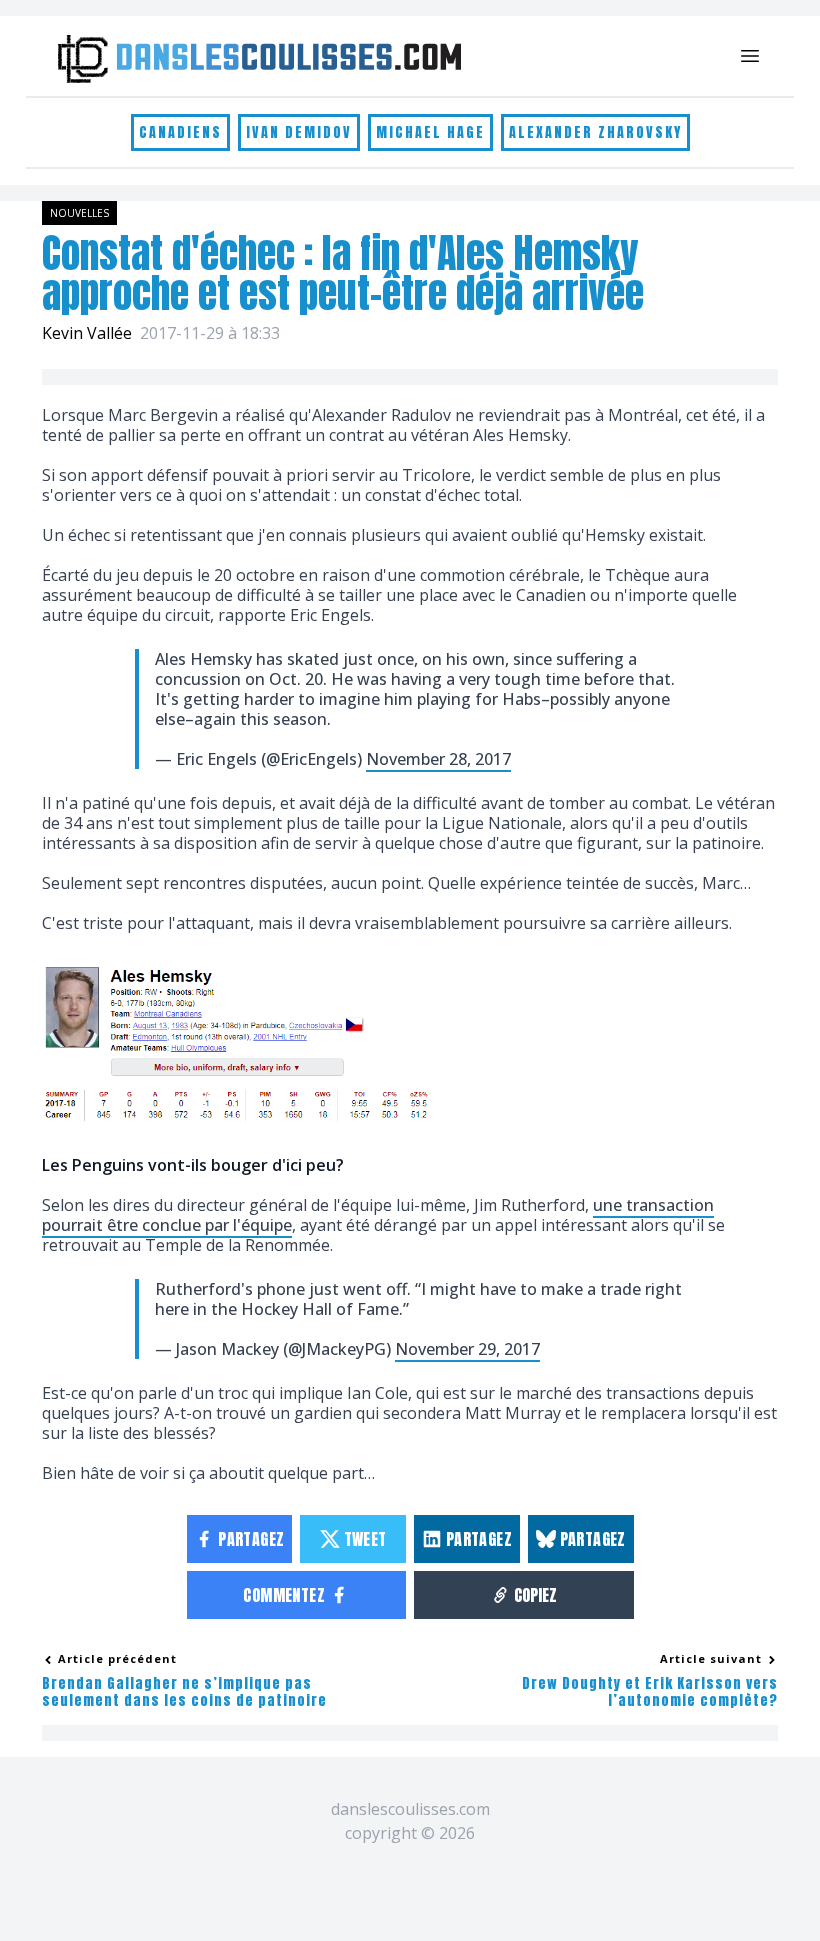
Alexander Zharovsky (595, 132)
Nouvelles (79, 213)
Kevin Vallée (87, 333)
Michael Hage (430, 132)
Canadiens (180, 132)
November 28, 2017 (438, 759)
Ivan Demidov (299, 132)
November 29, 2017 (467, 1349)
